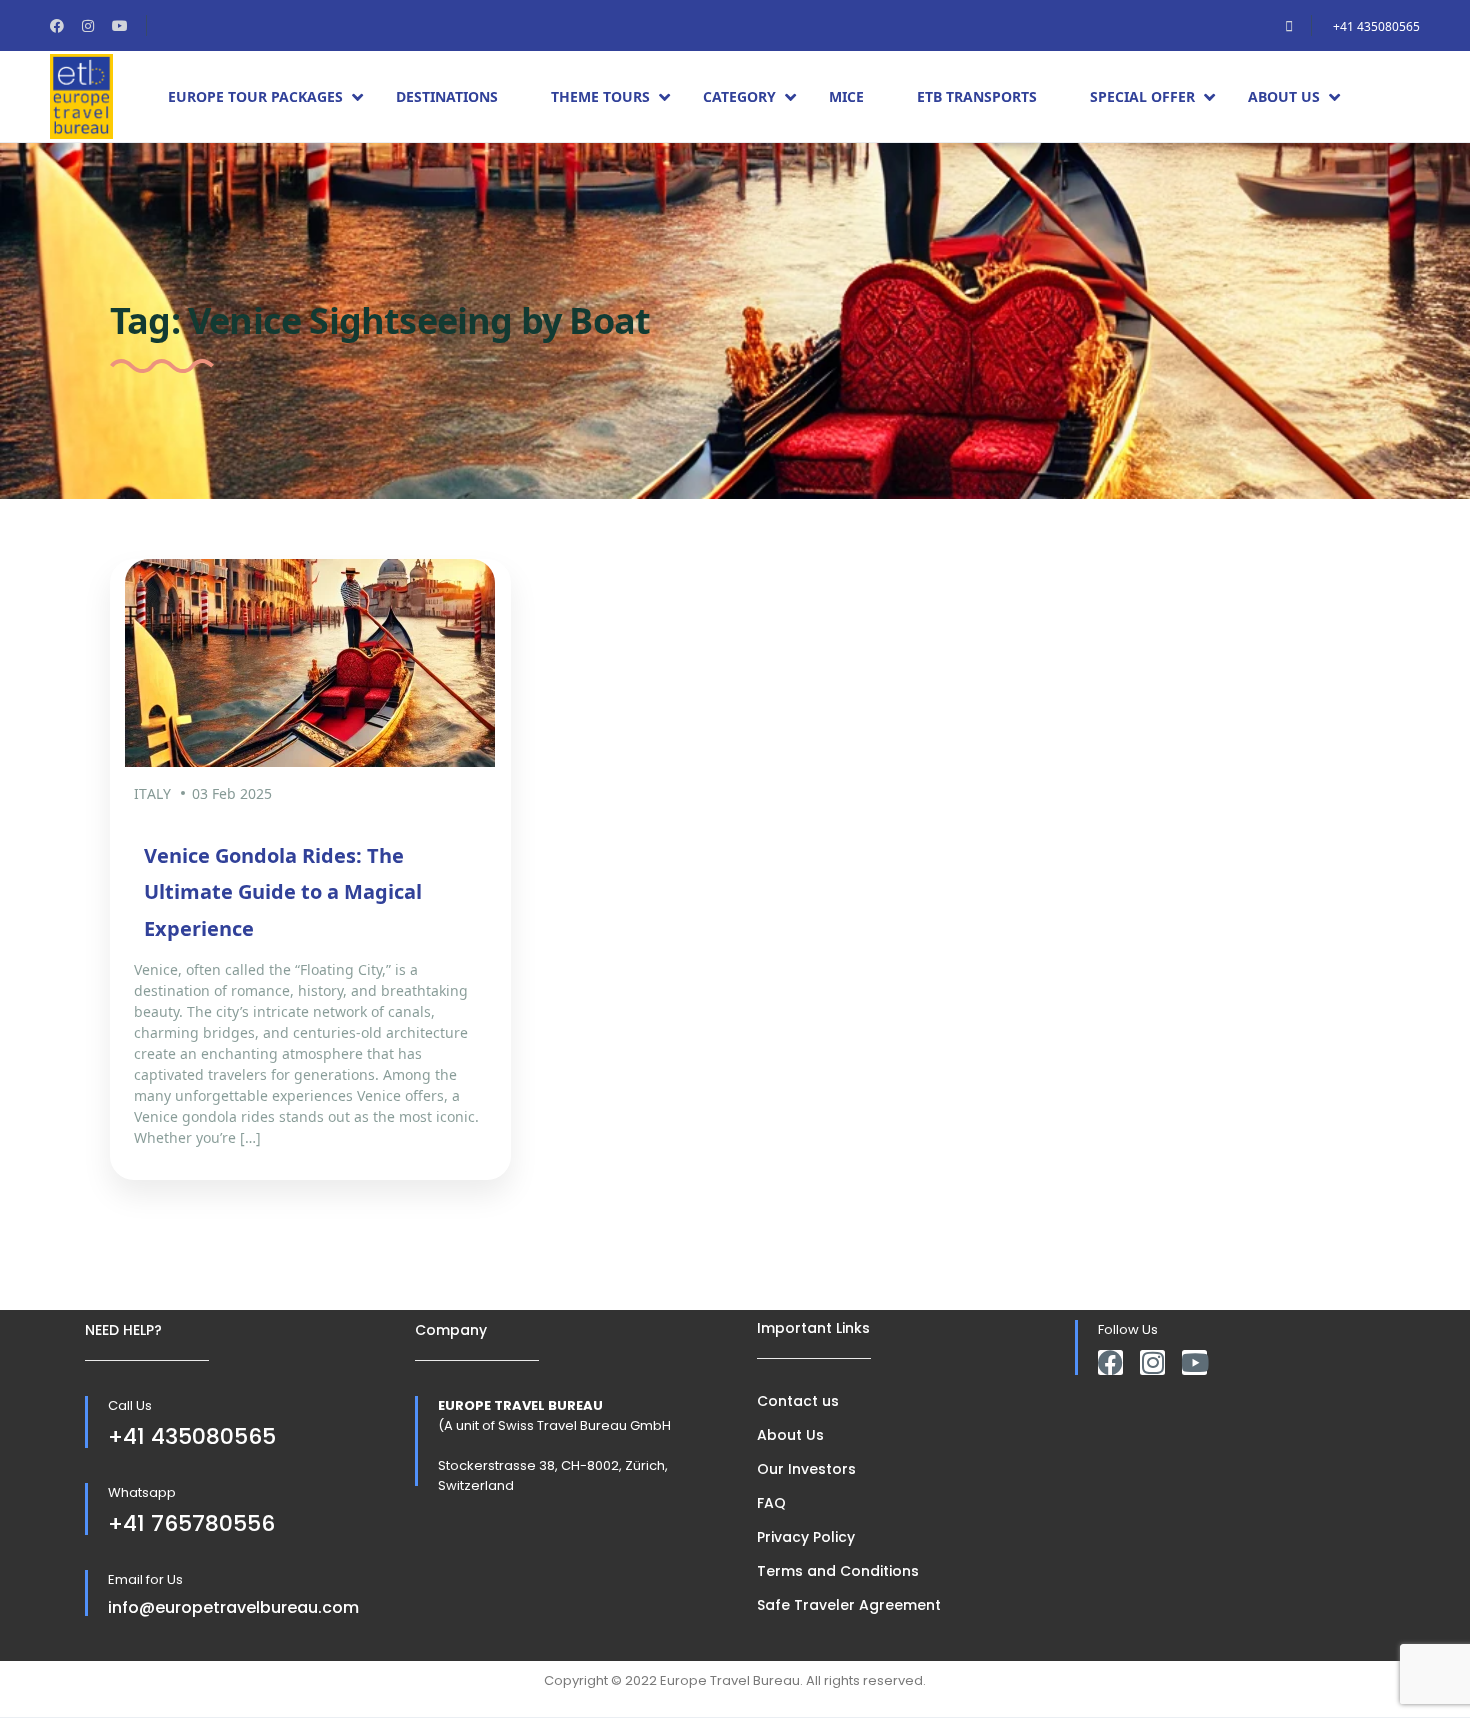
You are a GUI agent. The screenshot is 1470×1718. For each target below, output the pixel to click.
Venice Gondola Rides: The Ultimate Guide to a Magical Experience (283, 892)
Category (739, 96)
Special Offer (1142, 96)
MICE (846, 96)
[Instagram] (1152, 1362)
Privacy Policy (806, 1537)
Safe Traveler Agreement (849, 1605)
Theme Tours (600, 96)
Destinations (447, 96)
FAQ (771, 1503)
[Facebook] (1110, 1362)
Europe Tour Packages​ (255, 96)
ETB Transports (977, 96)
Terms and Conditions (838, 1571)
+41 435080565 (1376, 26)
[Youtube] (1194, 1362)
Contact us (798, 1401)
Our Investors (806, 1469)
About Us (1284, 96)
